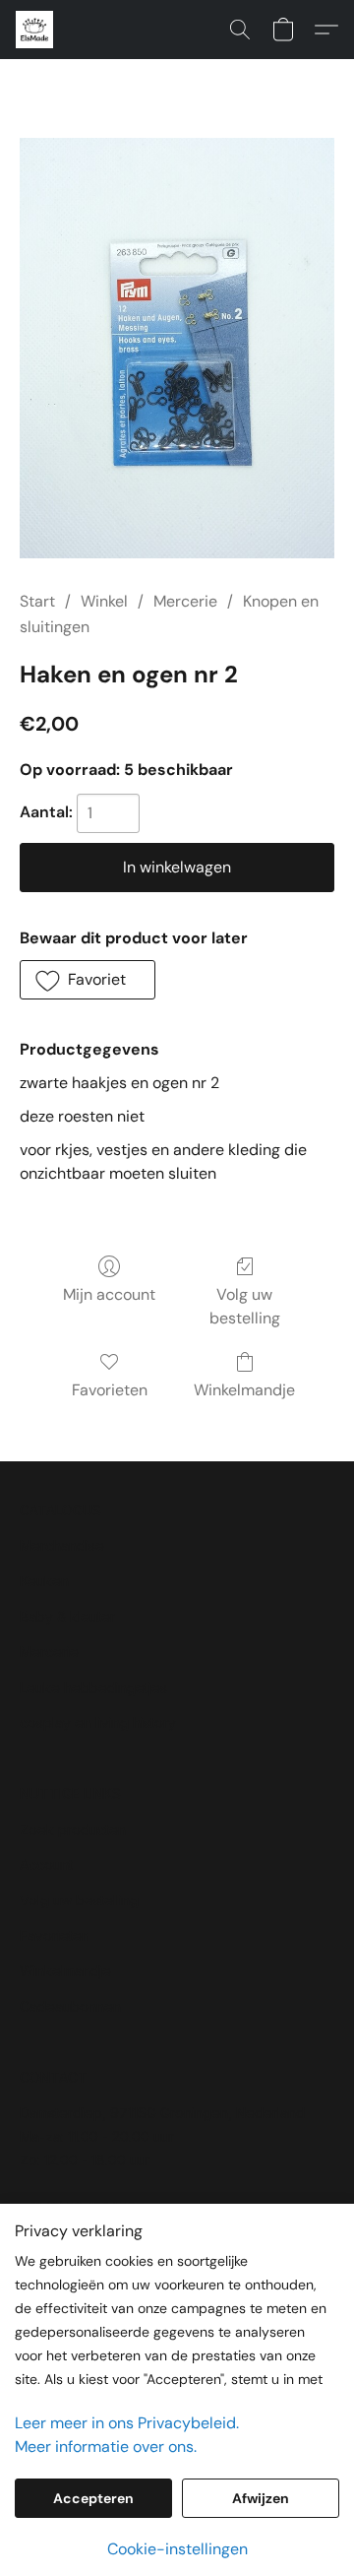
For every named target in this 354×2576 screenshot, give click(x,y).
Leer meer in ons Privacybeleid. (127, 2423)
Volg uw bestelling (245, 1306)
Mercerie (185, 601)
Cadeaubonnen (70, 2006)
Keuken (44, 1581)
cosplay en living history (98, 1723)
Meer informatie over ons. (106, 2447)
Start (37, 601)
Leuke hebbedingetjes (93, 1687)
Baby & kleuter (67, 1616)
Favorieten (110, 1390)
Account (46, 1865)
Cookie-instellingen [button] (177, 2549)
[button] (35, 30)
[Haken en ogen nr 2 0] (177, 348)
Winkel (104, 601)
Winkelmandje (244, 1390)
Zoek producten (73, 1829)
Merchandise (62, 1546)
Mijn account (109, 1294)
